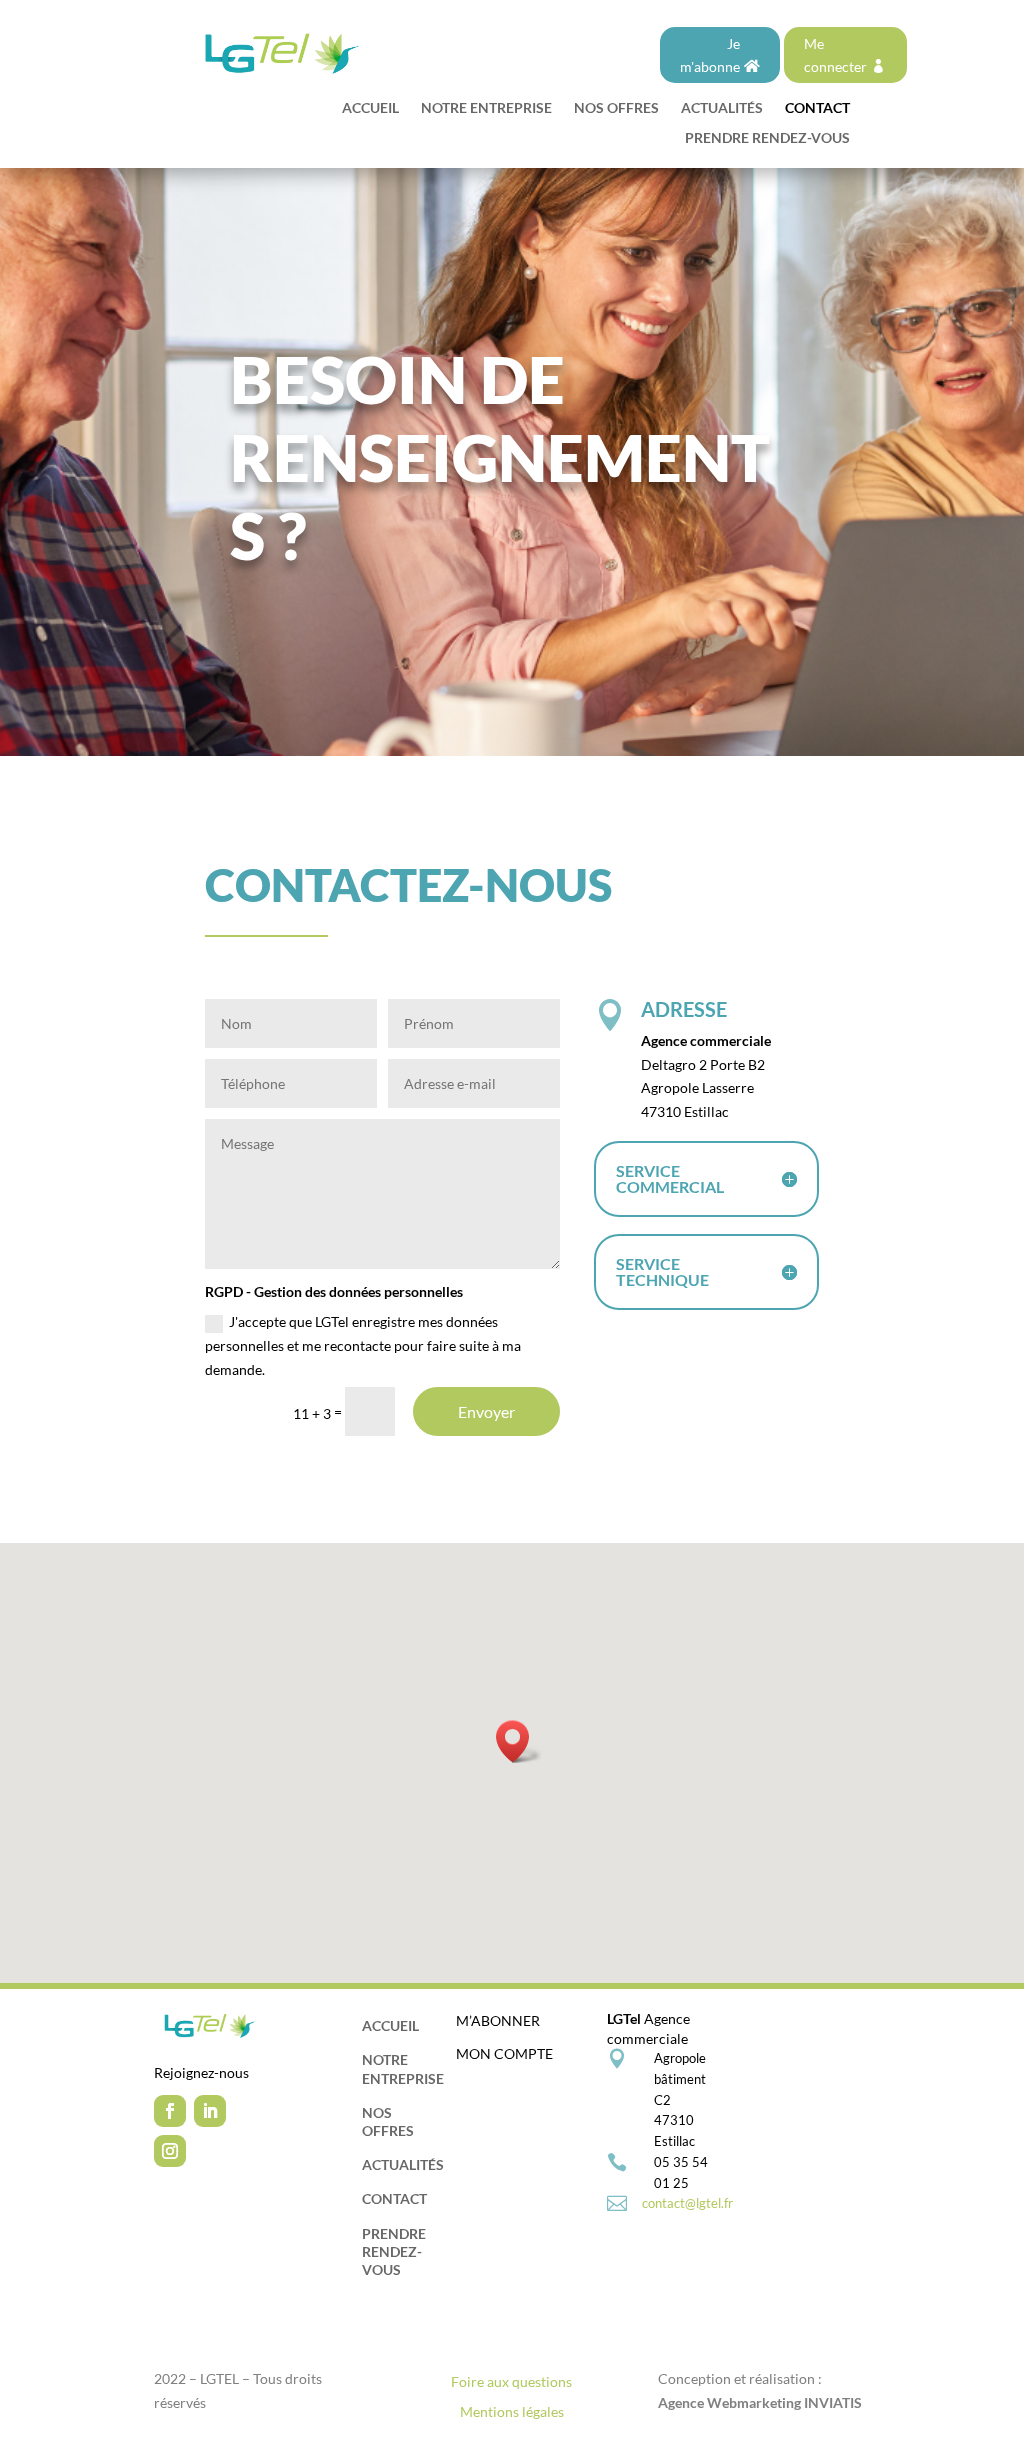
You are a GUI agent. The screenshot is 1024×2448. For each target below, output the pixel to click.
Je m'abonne (710, 55)
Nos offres (616, 108)
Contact (817, 108)
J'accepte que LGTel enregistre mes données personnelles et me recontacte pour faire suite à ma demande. (363, 1345)
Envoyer (486, 1411)
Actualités (722, 108)
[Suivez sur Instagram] (170, 2151)
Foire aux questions (511, 2382)
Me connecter (835, 55)
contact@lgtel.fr (687, 2203)
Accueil (370, 108)
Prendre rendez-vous (767, 138)
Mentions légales (512, 2412)
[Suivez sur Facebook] (170, 2111)
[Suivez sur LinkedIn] (210, 2111)
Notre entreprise (486, 108)
